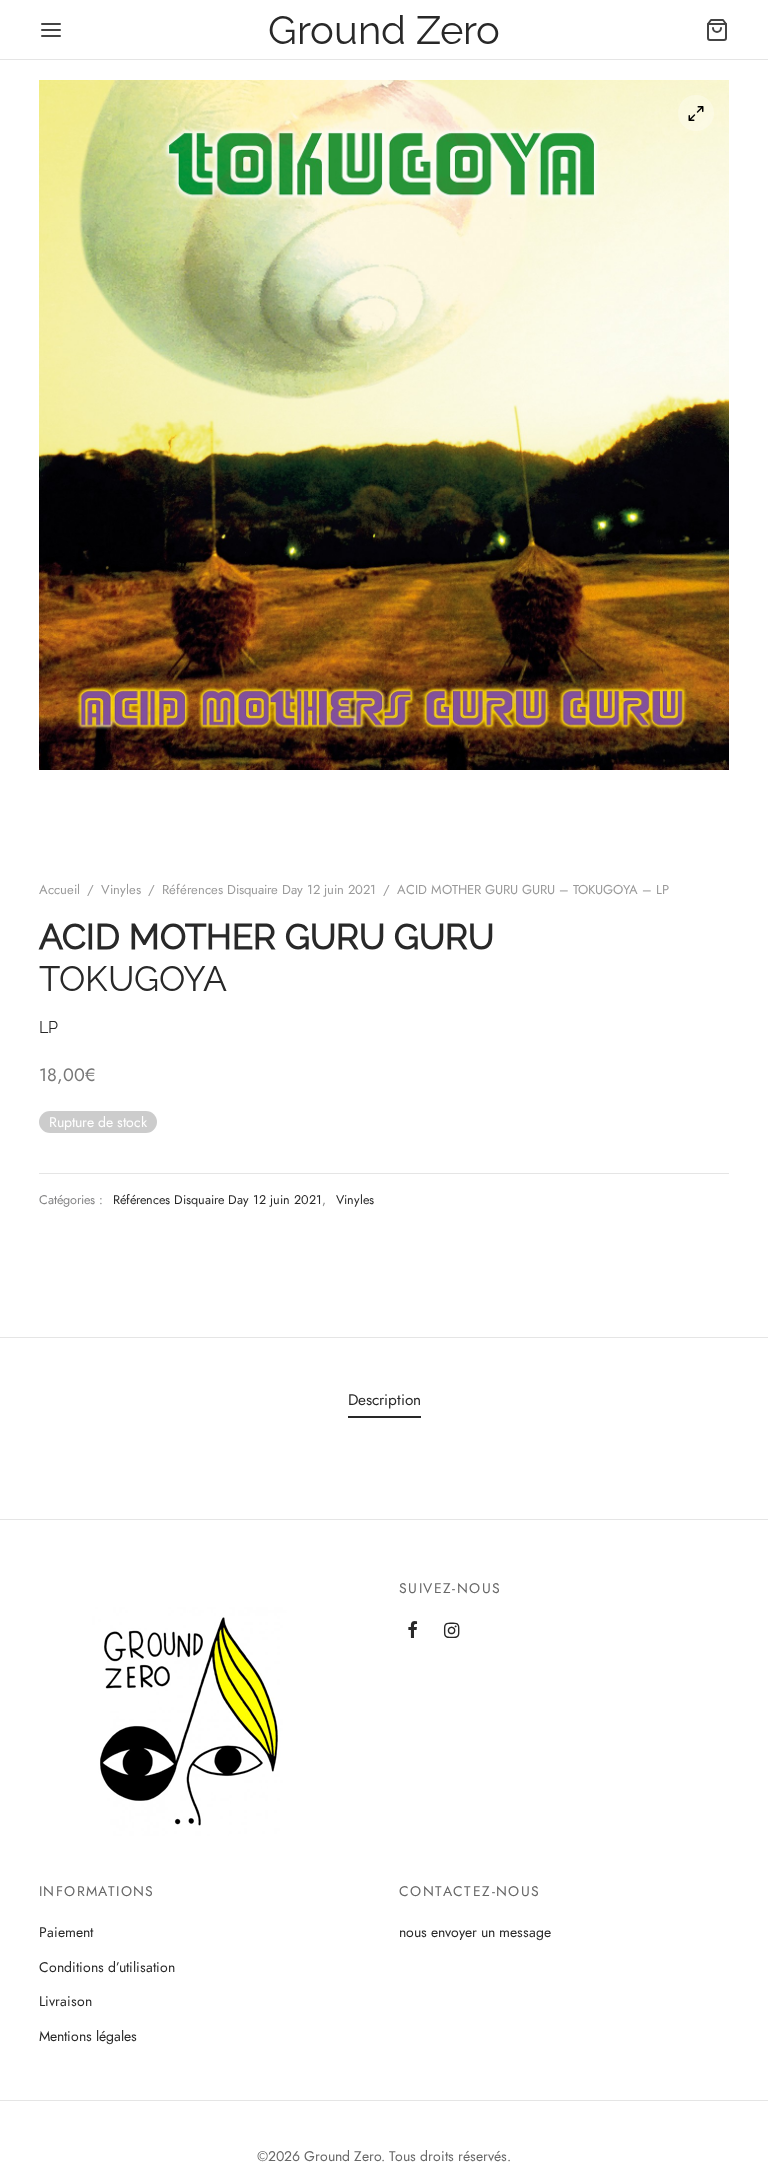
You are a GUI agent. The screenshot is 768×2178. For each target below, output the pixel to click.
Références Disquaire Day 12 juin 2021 (269, 889)
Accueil (59, 889)
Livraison (65, 2001)
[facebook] (412, 1632)
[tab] (384, 1400)
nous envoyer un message (475, 1932)
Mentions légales (88, 2036)
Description (384, 1400)
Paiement (66, 1932)
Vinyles (121, 889)
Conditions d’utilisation (107, 1967)
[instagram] (451, 1632)
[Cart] (717, 30)
